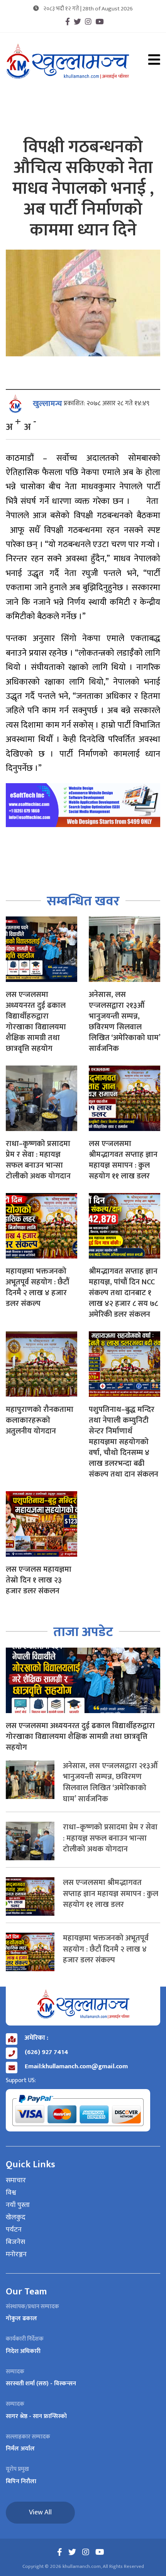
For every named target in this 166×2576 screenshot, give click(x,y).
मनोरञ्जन (16, 2255)
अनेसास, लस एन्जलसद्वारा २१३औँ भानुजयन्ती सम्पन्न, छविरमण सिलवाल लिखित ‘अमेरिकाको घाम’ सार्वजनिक (124, 1022)
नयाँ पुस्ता (18, 2205)
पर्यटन (14, 2230)
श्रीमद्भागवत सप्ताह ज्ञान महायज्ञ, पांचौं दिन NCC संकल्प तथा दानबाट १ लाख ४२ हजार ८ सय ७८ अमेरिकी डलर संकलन (123, 1293)
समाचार (16, 2181)
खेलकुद (16, 2218)
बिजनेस (15, 2242)
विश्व (11, 2193)
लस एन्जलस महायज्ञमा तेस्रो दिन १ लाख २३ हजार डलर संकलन (39, 1580)
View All (40, 2512)
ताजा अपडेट (83, 1632)
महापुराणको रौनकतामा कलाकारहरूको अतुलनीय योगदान (40, 1420)
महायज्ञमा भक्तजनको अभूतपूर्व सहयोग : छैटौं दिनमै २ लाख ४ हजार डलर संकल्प (37, 1287)
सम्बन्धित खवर (83, 901)
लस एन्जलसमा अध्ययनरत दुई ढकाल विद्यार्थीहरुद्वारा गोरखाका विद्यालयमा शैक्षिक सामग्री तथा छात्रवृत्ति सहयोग (36, 1022)
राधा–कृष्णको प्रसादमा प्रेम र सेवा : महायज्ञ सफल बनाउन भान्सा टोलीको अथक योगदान (38, 1160)
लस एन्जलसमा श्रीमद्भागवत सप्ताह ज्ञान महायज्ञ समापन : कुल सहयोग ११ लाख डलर (123, 1160)
